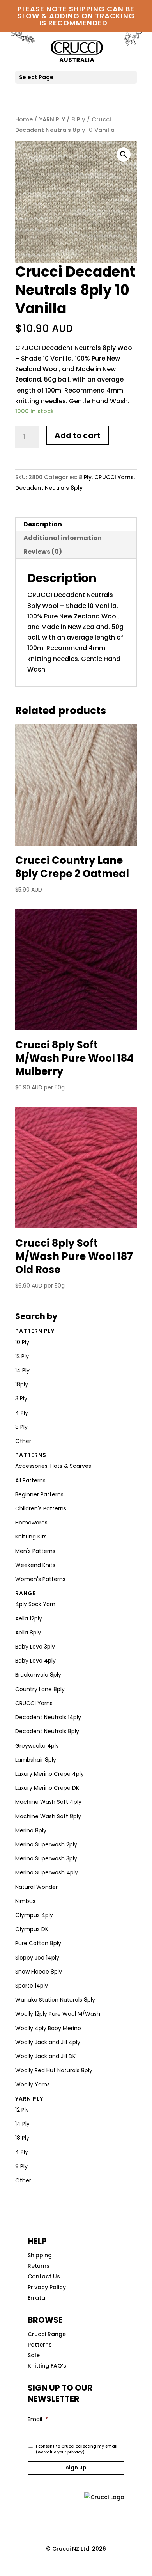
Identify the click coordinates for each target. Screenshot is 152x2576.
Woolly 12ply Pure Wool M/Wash (58, 2014)
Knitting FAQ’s (47, 2366)
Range (26, 1593)
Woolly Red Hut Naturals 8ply (54, 2070)
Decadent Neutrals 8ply (49, 488)
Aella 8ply (28, 1633)
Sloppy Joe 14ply (37, 1958)
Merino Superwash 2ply (46, 1844)
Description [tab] (43, 524)
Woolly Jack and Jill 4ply (48, 2042)
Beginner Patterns (39, 1494)
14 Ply (22, 1370)
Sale (34, 2355)
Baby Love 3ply (35, 1647)
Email (38, 2419)
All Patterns (30, 1480)
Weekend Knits (35, 1565)
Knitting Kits (31, 1537)
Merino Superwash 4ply (47, 1872)
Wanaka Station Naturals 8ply (55, 2000)
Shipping (40, 2255)
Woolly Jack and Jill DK (45, 2056)
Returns (39, 2266)
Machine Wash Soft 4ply (48, 1802)
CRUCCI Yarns (114, 477)
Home (24, 119)
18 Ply (22, 2138)
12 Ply (22, 1356)
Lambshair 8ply (36, 1760)
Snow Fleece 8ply (39, 1972)
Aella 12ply (29, 1618)
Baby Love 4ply (35, 1661)
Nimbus (25, 1901)
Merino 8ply (31, 1830)
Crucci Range (47, 2334)
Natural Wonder (36, 1887)
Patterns (31, 1455)
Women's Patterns (40, 1579)
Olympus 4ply (34, 1915)
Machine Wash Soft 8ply (48, 1816)
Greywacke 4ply (37, 1746)
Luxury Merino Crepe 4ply (49, 1774)
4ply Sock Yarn (35, 1604)
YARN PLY (52, 119)
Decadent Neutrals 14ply (48, 1717)
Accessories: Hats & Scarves (53, 1466)
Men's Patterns (35, 1551)
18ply (22, 1384)
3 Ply (21, 1398)
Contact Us (44, 2276)
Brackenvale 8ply (38, 1675)
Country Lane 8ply (40, 1689)
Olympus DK (32, 1929)
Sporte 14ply (32, 1986)
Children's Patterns (41, 1508)
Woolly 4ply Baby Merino (48, 2028)
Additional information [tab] (63, 538)
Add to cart (78, 435)
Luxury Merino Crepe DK (47, 1788)
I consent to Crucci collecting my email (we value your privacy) (77, 2449)
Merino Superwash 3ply (46, 1858)
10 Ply (22, 1342)
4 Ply (22, 1413)
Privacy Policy (47, 2287)
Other (23, 1441)
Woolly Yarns (33, 2084)
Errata (36, 2298)
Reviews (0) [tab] (43, 552)
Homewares (31, 1523)
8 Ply (78, 119)
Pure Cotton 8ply (38, 1943)
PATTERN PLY (35, 1331)
